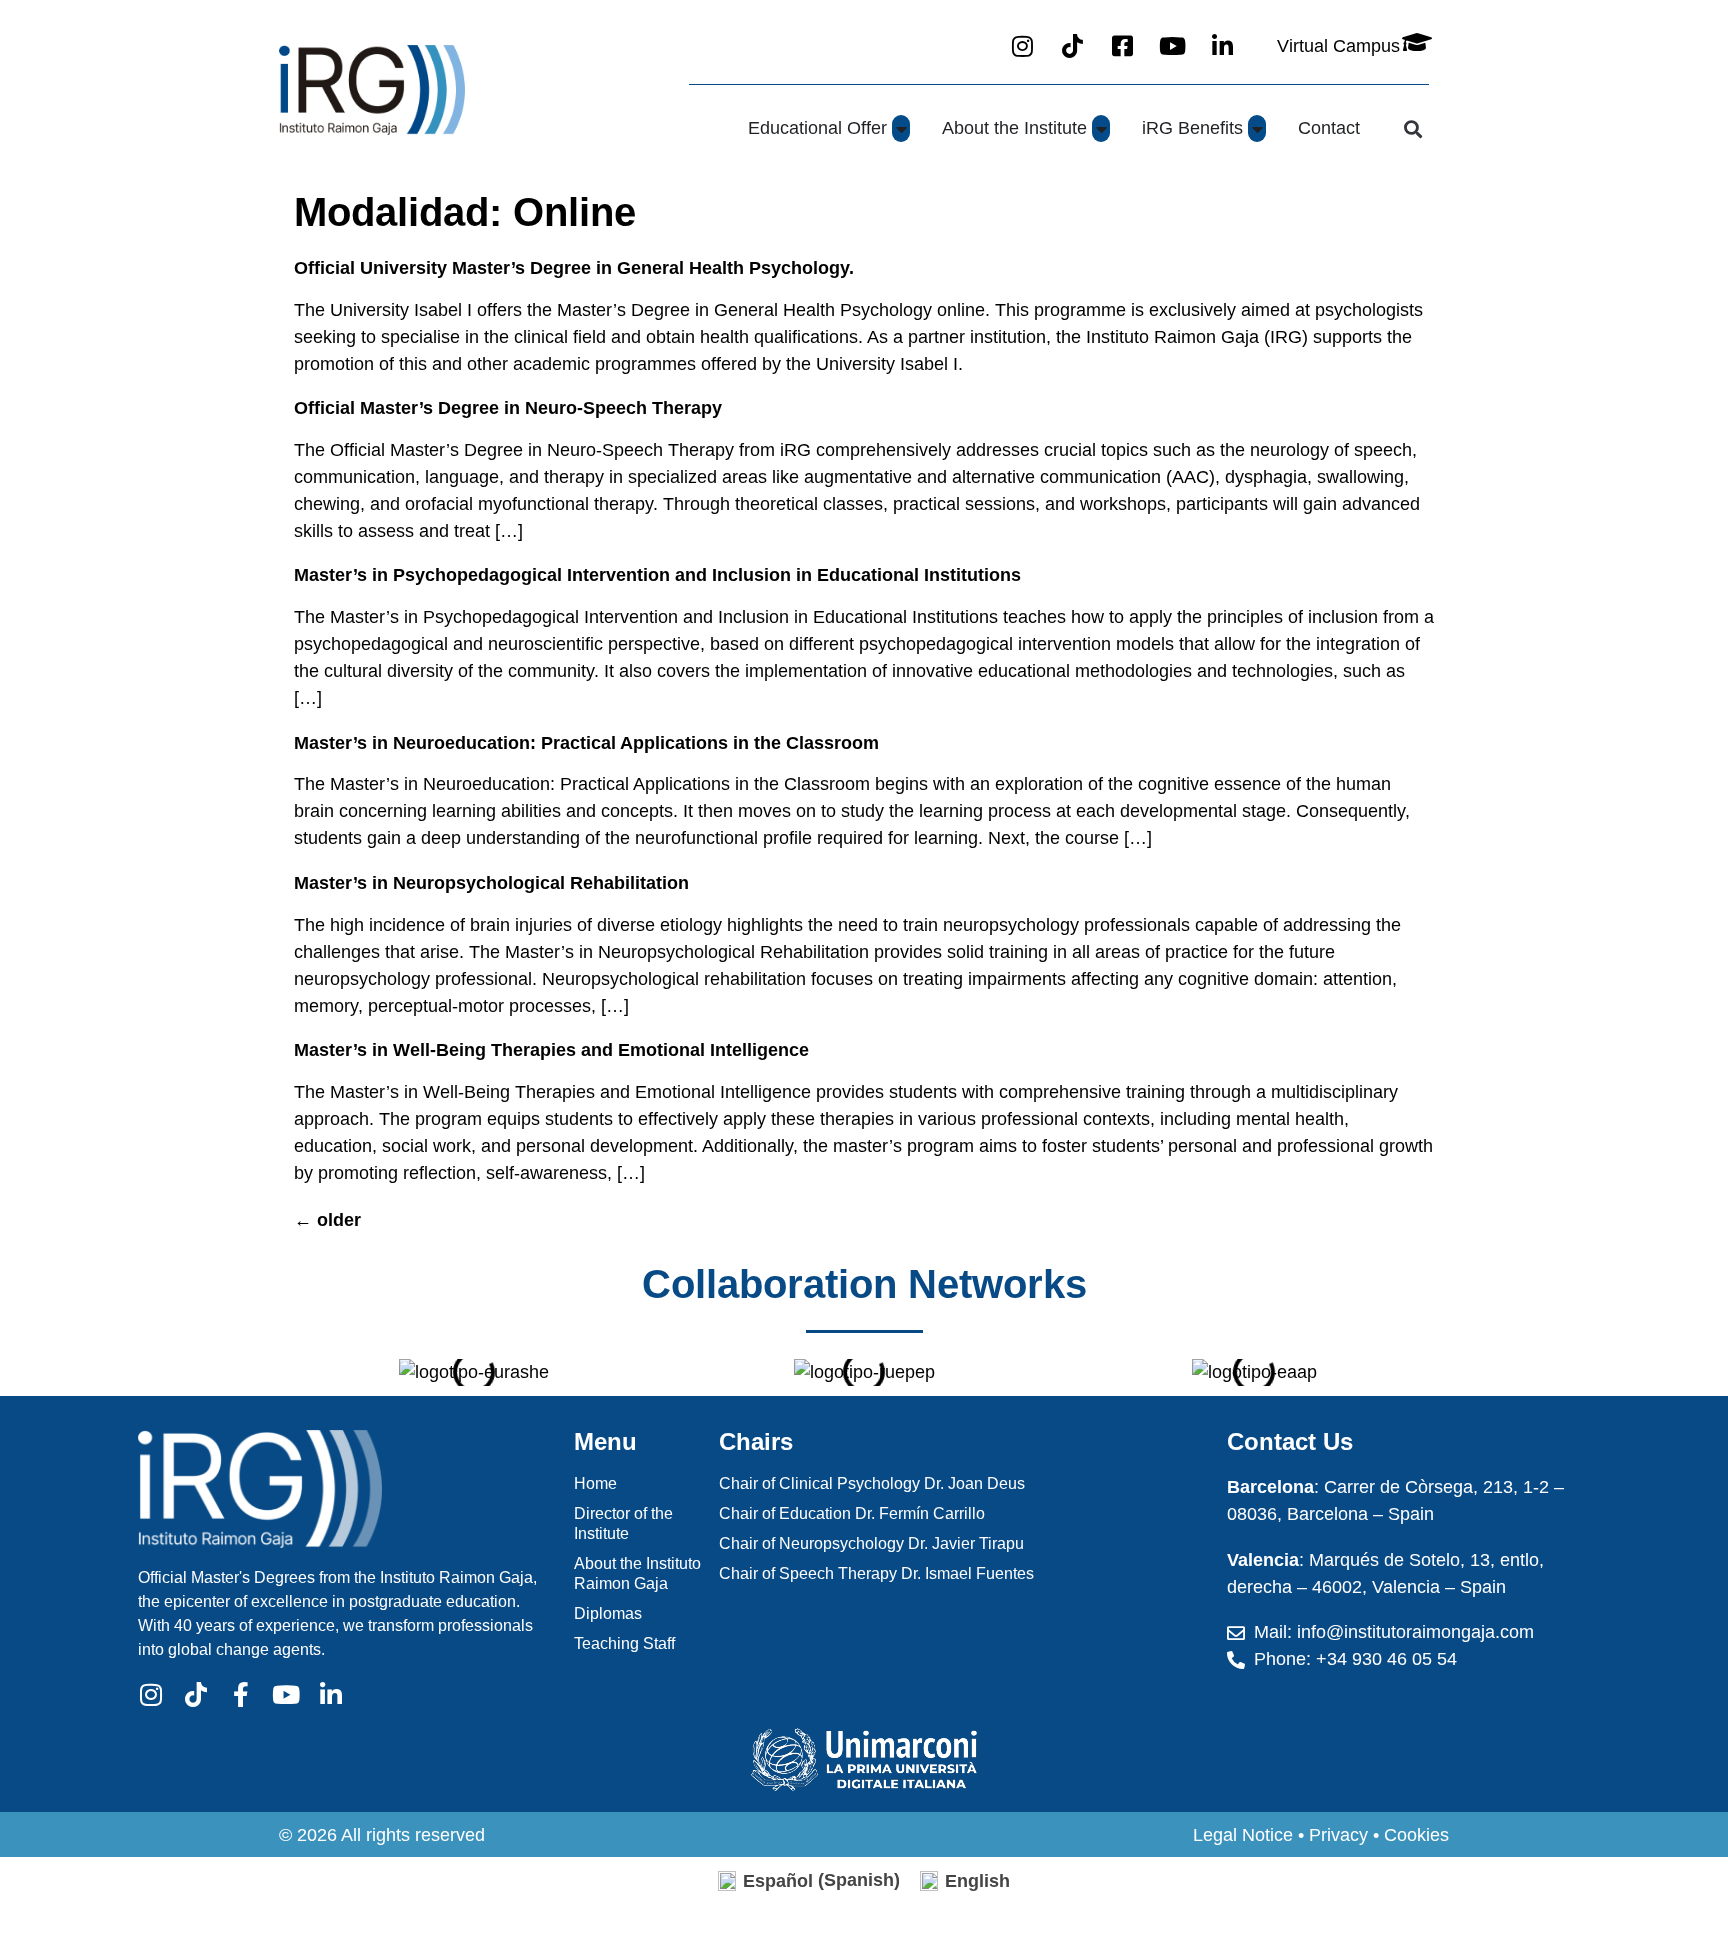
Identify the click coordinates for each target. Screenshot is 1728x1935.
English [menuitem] (977, 1881)
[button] (1412, 128)
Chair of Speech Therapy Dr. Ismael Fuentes (876, 1573)
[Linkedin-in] (330, 1694)
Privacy (1338, 1835)
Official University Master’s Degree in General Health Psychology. (574, 268)
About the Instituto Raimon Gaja (637, 1573)
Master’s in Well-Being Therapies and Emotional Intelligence (551, 1050)
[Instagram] (150, 1694)
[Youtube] (285, 1694)
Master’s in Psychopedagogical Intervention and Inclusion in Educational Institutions (657, 575)
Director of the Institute (623, 1523)
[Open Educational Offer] (901, 128)
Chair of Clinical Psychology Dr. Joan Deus (872, 1483)
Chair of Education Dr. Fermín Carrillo (852, 1513)
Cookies (1416, 1835)
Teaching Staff (624, 1643)
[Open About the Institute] (1101, 128)
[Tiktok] (195, 1694)
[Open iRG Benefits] (1257, 128)
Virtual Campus (1338, 46)
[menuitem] (809, 1880)
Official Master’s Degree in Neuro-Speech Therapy (508, 408)
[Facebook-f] (240, 1694)
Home (595, 1483)
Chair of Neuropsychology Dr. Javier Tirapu (871, 1543)
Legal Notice (1243, 1835)
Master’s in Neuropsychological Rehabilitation (491, 883)
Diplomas (608, 1613)
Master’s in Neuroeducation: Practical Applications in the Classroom (586, 743)
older (327, 1220)
